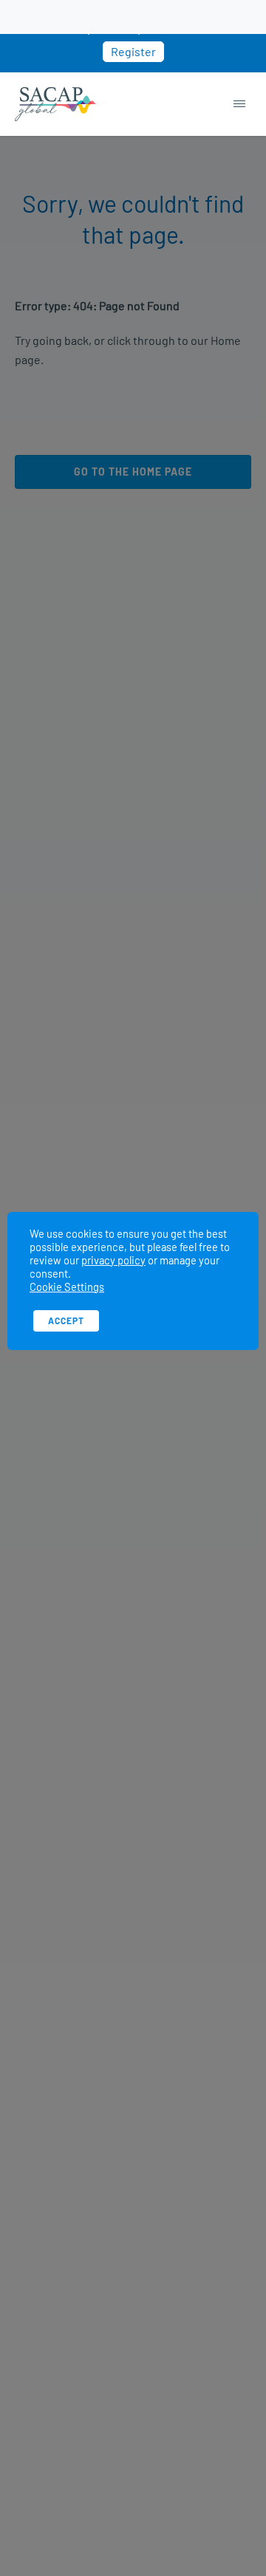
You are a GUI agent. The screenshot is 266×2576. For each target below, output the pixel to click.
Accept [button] (66, 1320)
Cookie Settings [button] (67, 1287)
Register (133, 51)
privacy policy (113, 1260)
